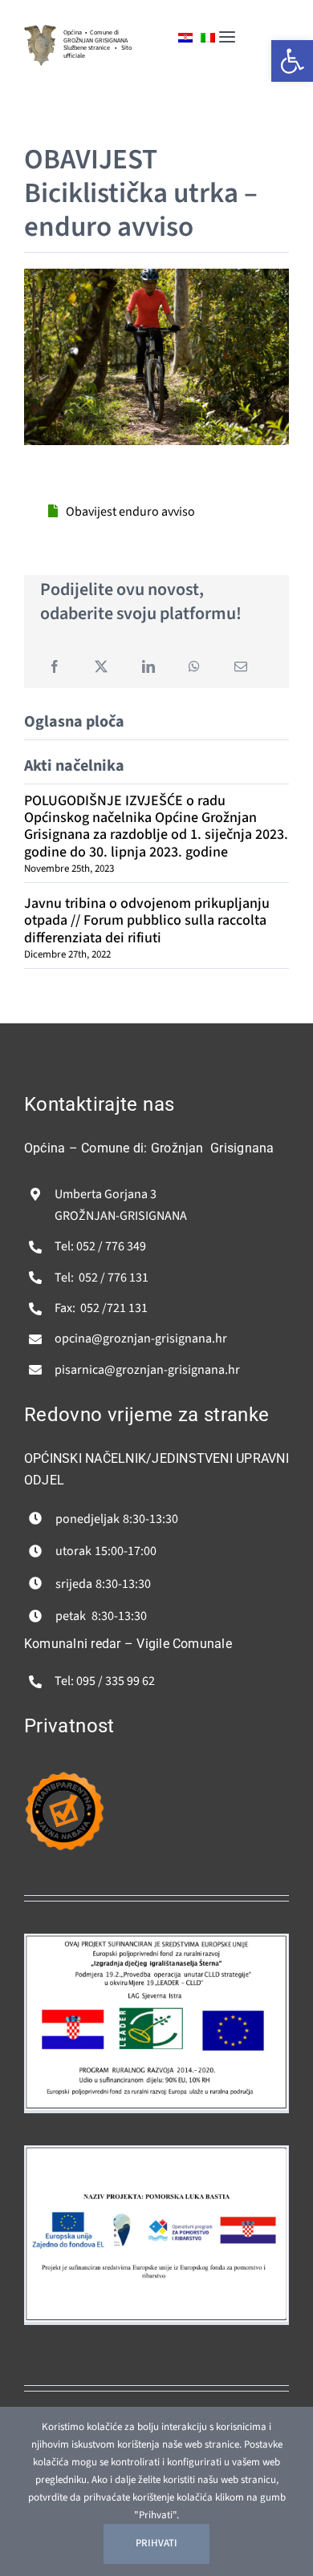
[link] (40, 31)
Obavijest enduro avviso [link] (130, 512)
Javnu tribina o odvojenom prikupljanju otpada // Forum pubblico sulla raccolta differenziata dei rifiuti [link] (147, 921)
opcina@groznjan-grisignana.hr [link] (141, 1339)
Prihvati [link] (156, 2543)
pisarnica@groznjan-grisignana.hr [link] (147, 1370)
